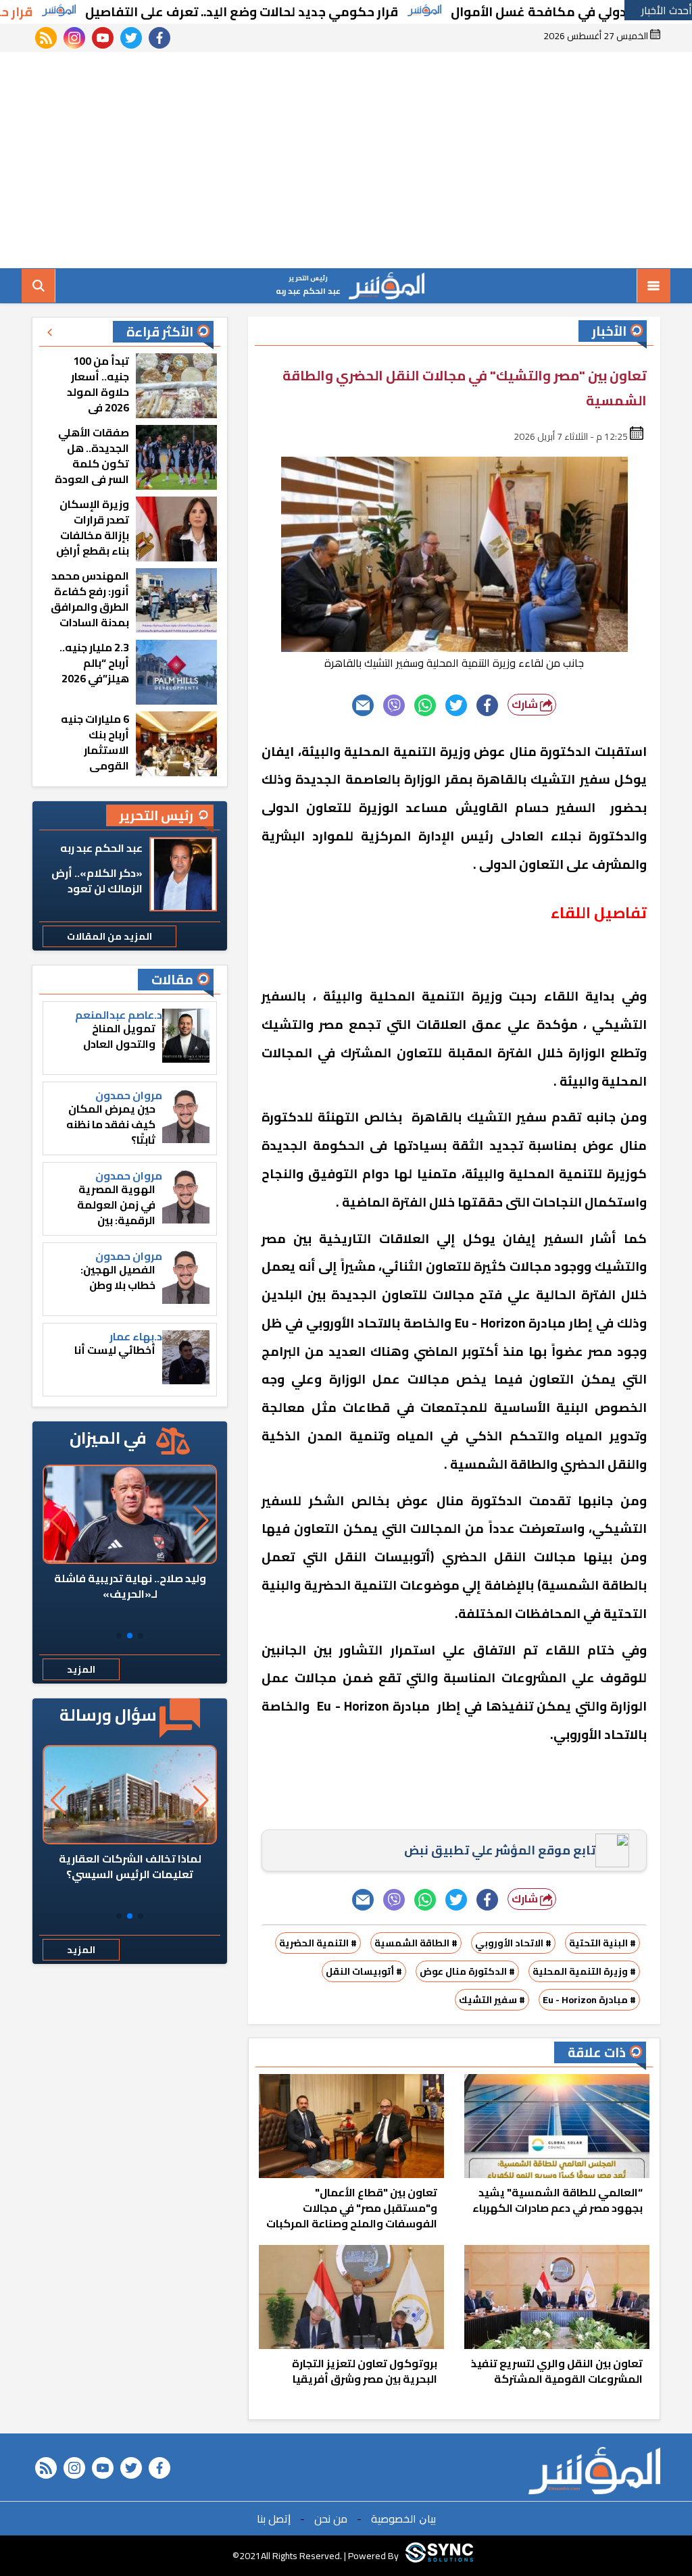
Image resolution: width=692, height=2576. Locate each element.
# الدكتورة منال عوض (467, 1971)
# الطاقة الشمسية (416, 1943)
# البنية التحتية (602, 1943)
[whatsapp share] (425, 705)
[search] (39, 286)
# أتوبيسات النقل (364, 1971)
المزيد (81, 1669)
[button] (141, 1636)
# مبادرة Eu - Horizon (589, 2000)
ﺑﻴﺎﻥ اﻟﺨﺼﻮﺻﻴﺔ (403, 2519)
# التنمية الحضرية (318, 1943)
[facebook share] (487, 705)
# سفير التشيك (492, 2000)
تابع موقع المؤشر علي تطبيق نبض (500, 1850)
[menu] (653, 286)
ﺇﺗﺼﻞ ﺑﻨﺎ (274, 2519)
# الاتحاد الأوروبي (513, 1943)
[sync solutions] (439, 2556)
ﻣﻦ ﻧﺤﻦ (331, 2519)
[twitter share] (456, 705)
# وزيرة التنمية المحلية (584, 1971)
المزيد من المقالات (109, 936)
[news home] (594, 2471)
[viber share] (394, 705)
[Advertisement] (346, 160)
